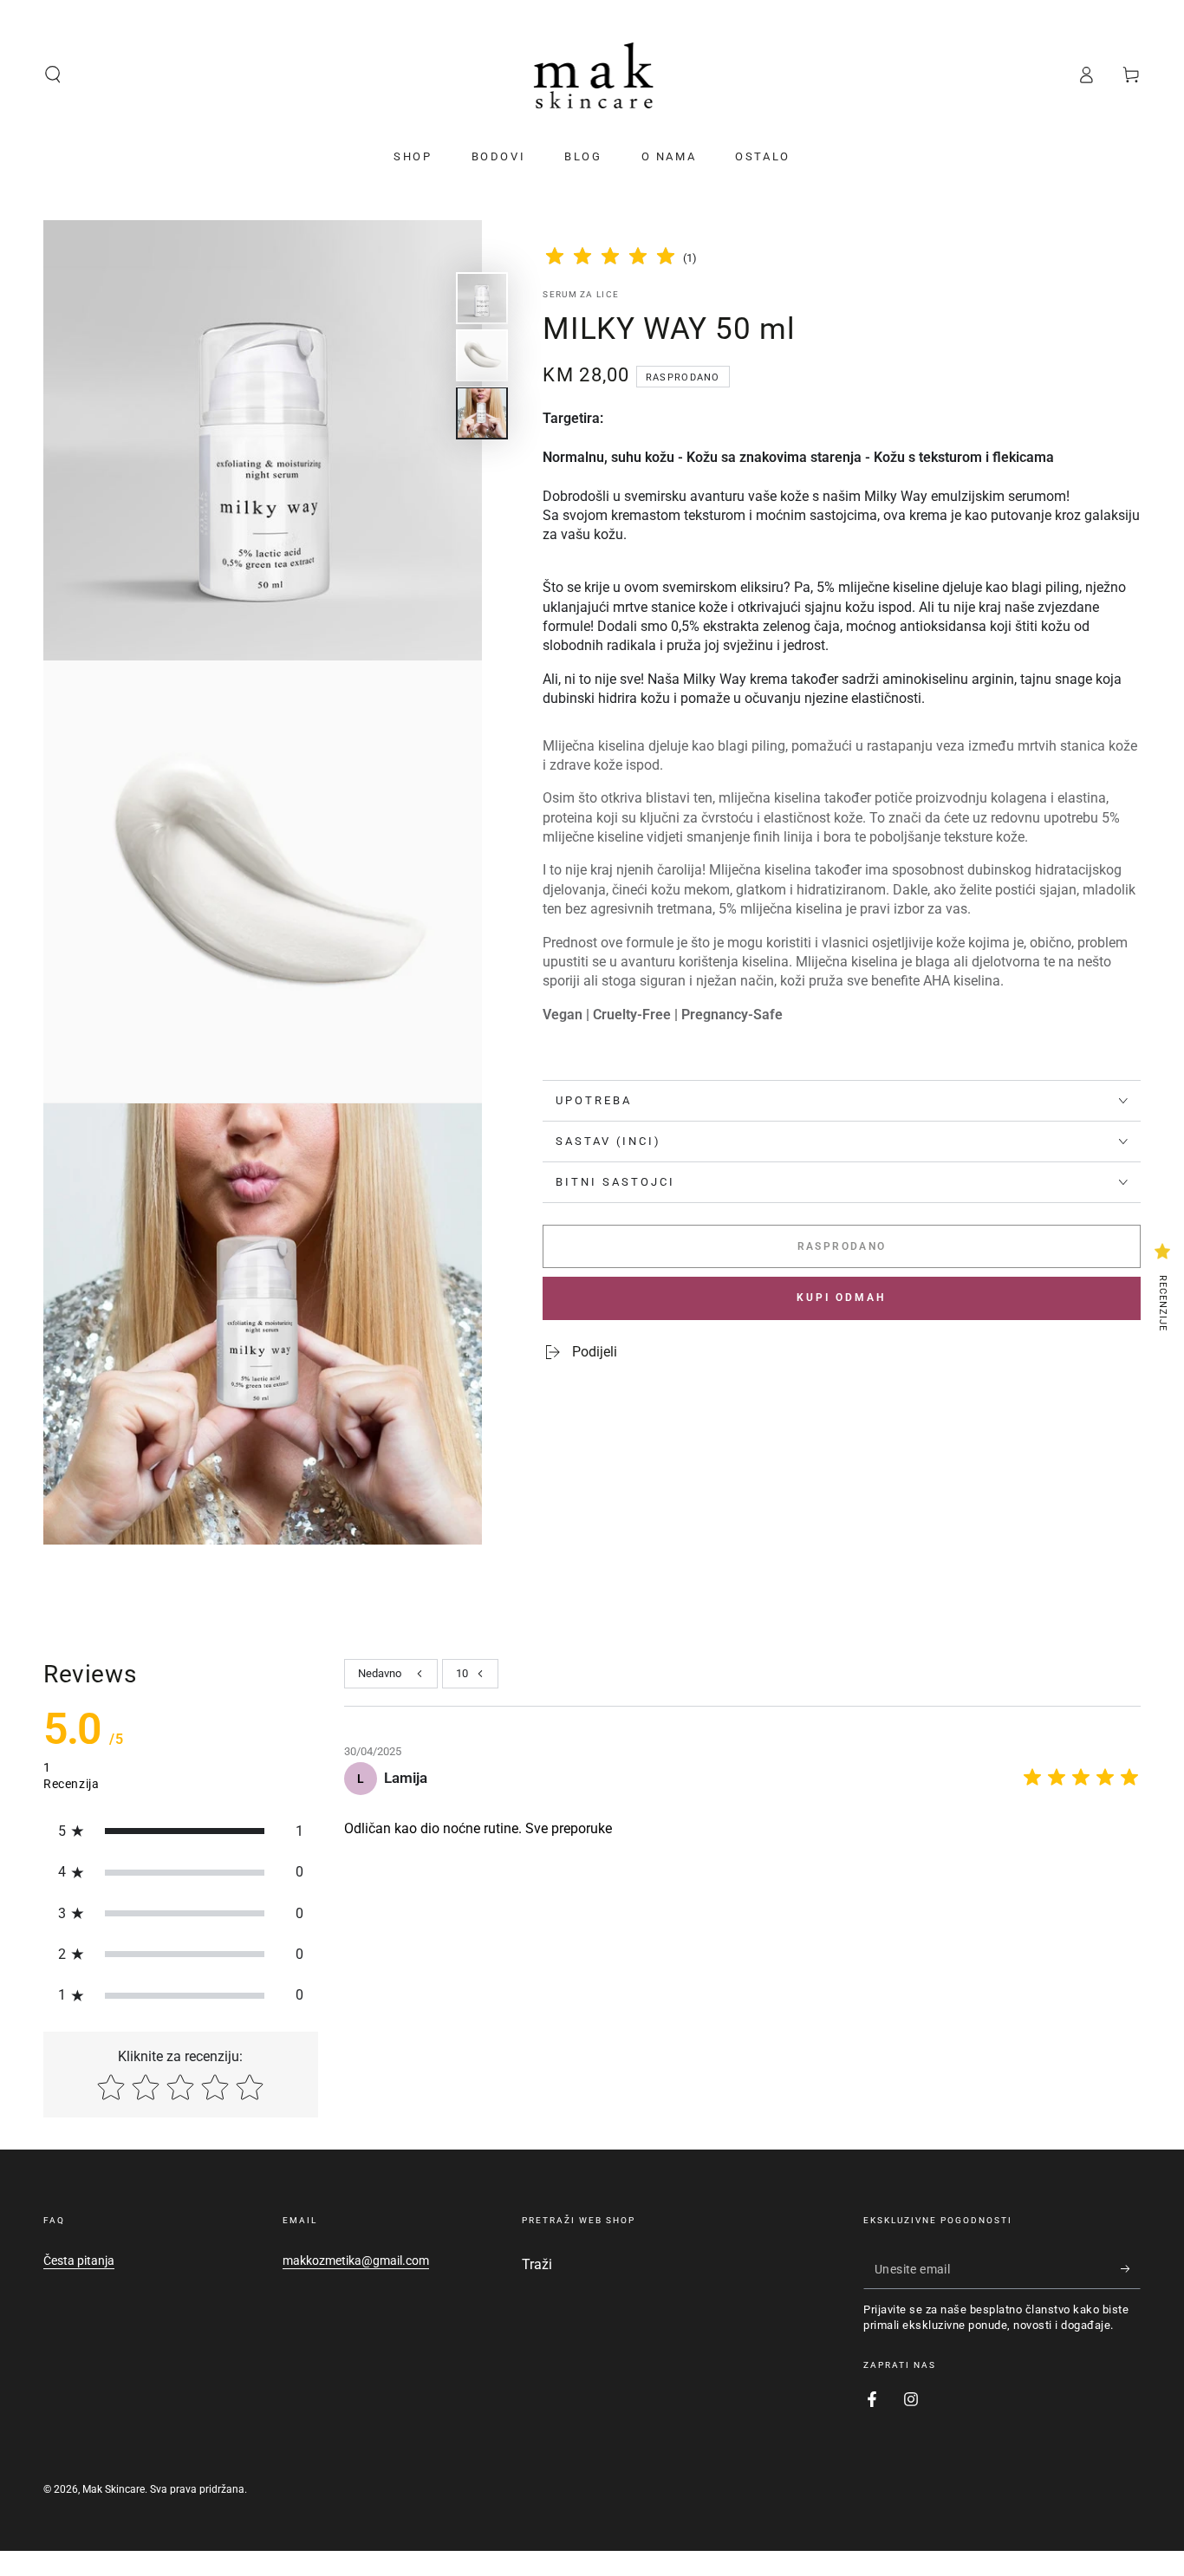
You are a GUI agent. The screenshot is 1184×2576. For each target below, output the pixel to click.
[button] (53, 75)
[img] (610, 259)
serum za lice (581, 294)
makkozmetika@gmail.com (356, 2261)
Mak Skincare (114, 2489)
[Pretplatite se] (1131, 2269)
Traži (537, 2264)
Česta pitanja (79, 2261)
